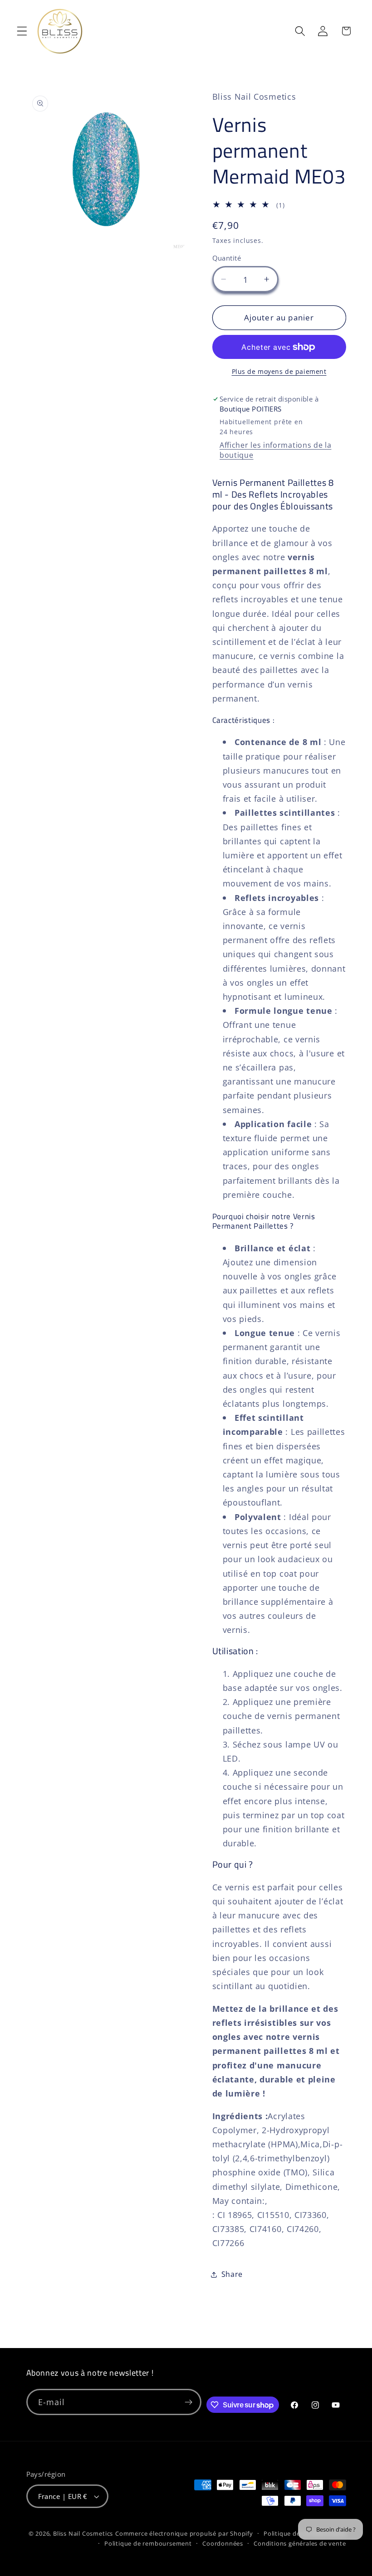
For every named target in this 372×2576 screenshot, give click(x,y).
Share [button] (232, 2274)
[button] (22, 31)
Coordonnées (223, 2543)
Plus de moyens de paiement (279, 371)
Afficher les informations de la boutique (275, 450)
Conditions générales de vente (300, 2543)
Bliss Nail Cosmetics (83, 2533)
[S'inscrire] (188, 2402)
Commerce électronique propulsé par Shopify (184, 2533)
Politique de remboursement (148, 2543)
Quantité (227, 258)
